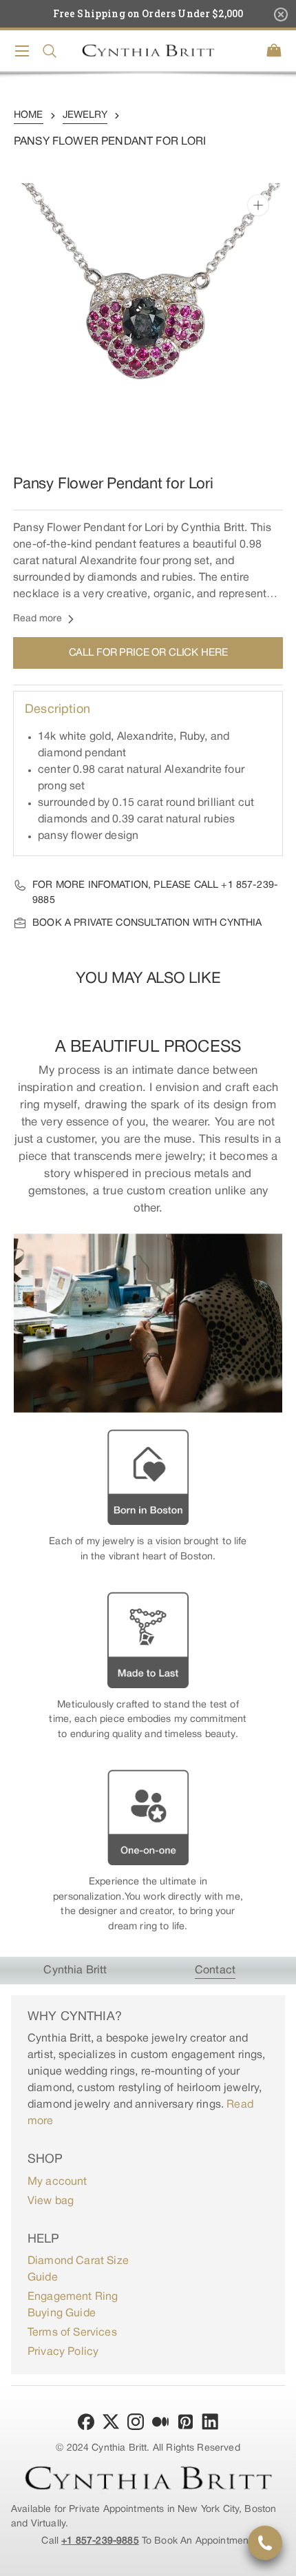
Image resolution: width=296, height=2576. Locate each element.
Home (29, 115)
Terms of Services (72, 2333)
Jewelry (85, 115)
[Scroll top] (279, 2559)
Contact (215, 1971)
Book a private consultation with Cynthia (147, 923)
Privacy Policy (63, 2352)
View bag (51, 2201)
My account (57, 2182)
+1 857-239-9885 (100, 2541)
